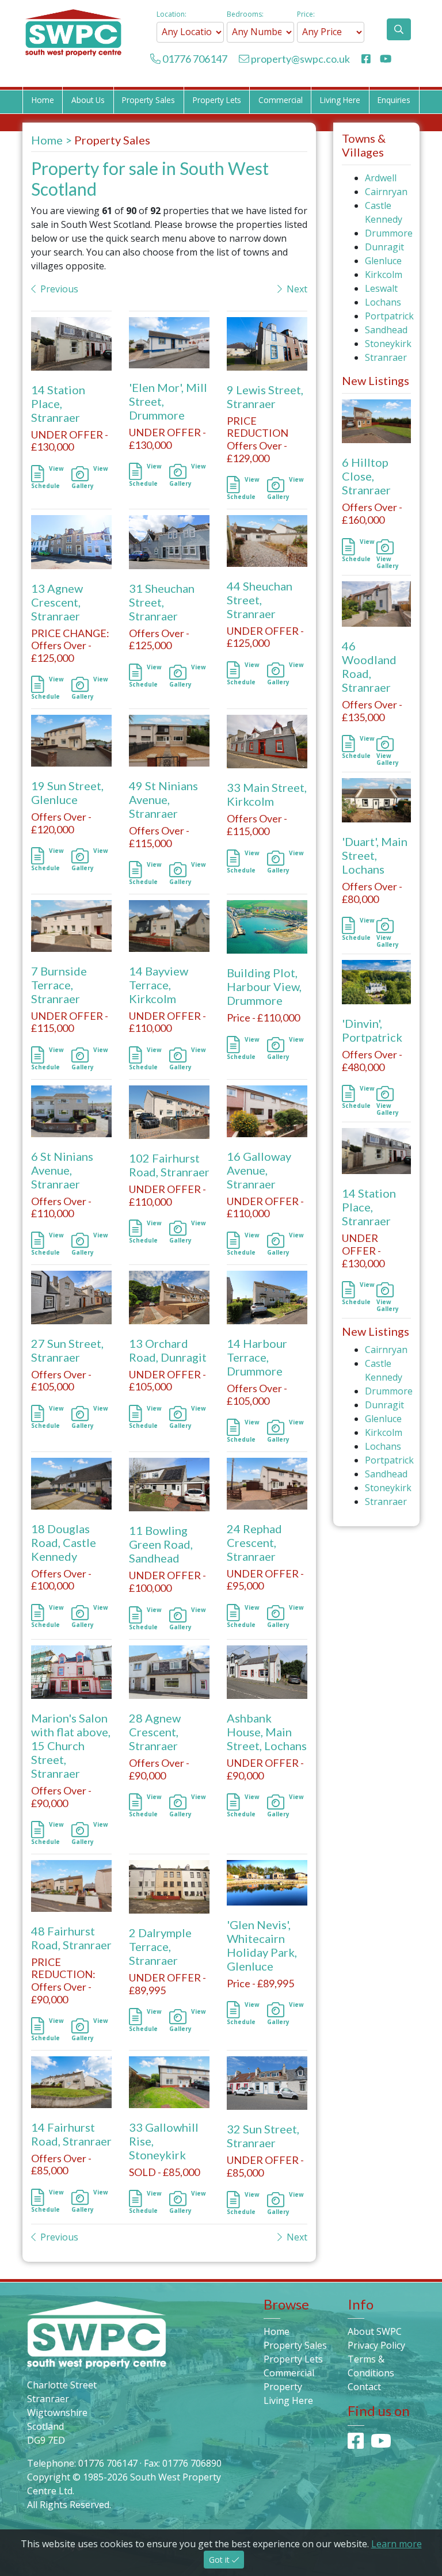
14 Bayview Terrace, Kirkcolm (159, 985)
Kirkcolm (384, 275)
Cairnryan (386, 192)
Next (297, 289)
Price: (306, 14)
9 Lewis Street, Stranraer (265, 397)
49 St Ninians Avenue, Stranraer (163, 799)
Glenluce (383, 261)
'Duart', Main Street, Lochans (375, 855)
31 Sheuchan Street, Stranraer (162, 602)
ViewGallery (388, 562)
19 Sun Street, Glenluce (67, 792)
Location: (172, 14)
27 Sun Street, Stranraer (67, 1350)
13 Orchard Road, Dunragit (168, 1350)
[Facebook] (367, 59)
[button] (399, 29)
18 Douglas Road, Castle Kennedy (64, 1542)
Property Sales (148, 100)
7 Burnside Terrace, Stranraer (59, 985)
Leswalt (381, 288)
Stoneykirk (388, 344)
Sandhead (386, 330)
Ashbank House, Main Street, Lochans (267, 1732)
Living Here (340, 100)
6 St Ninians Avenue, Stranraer (62, 1170)
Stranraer (386, 357)
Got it (220, 2560)
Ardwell (381, 178)
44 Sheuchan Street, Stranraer (260, 600)
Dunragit (384, 247)
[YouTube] (386, 59)
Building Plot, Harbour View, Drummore (264, 986)
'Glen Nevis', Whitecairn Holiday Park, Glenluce (262, 1945)
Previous (59, 289)
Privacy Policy (376, 2345)
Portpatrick (389, 316)
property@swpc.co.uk (300, 59)
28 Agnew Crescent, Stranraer (155, 1732)
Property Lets (217, 100)
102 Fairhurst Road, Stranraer (169, 1165)
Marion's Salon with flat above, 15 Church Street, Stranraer (71, 1746)
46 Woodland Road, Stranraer (369, 666)
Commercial (281, 100)
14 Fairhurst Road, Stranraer (71, 2134)
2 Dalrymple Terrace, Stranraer (160, 1946)
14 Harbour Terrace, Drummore (257, 1357)
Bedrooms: (245, 14)
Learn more (397, 2544)
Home (43, 100)
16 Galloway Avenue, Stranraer (259, 1170)
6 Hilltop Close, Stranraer (366, 476)
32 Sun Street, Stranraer (263, 2136)
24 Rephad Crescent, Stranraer (254, 1542)
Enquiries (394, 100)
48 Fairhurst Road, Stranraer (71, 1938)
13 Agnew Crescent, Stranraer (57, 602)
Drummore (389, 233)
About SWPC (375, 2331)
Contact (364, 2387)
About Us (88, 100)
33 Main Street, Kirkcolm (267, 794)
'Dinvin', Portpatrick (372, 1030)
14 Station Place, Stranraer (58, 403)
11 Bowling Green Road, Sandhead (161, 1544)
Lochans (383, 302)
